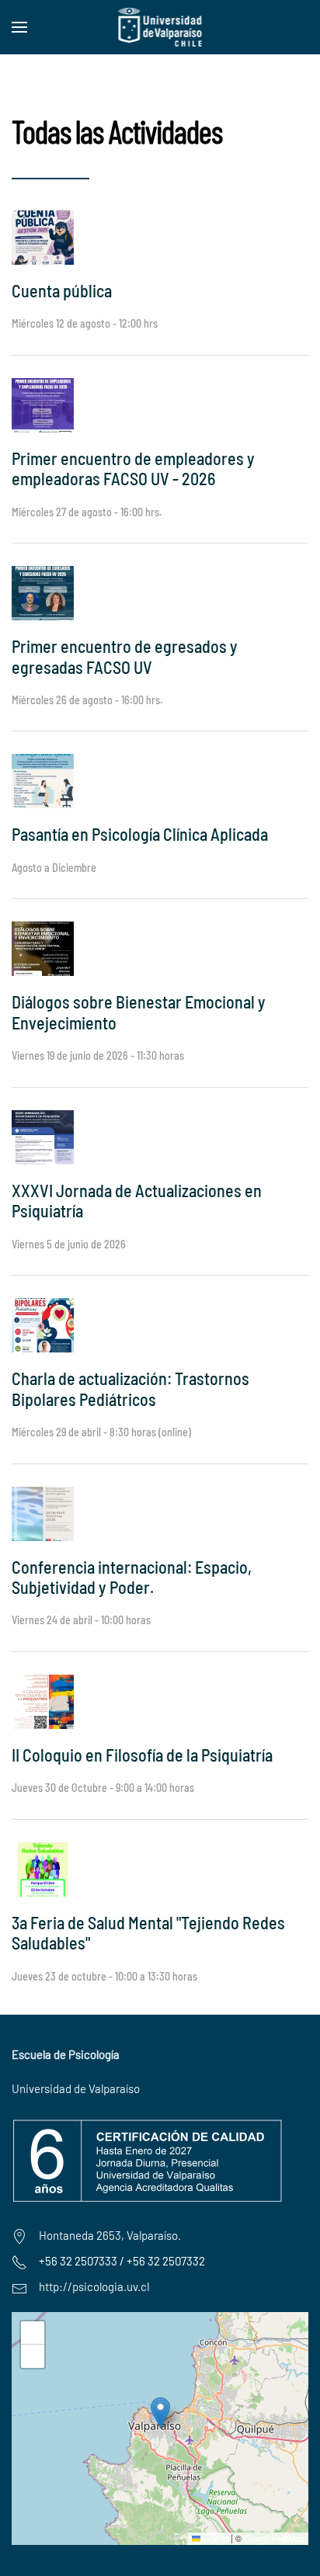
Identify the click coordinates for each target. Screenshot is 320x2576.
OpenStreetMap (274, 2538)
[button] (19, 27)
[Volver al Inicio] (160, 27)
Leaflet (214, 2538)
